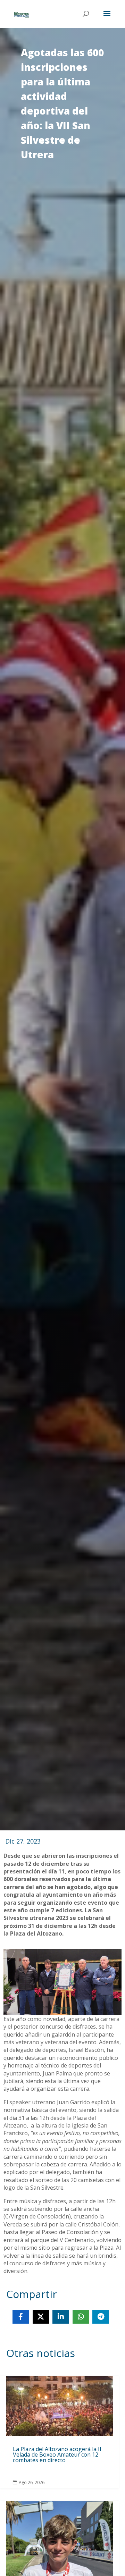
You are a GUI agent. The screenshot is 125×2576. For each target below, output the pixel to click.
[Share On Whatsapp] (81, 2317)
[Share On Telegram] (101, 2317)
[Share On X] (41, 2317)
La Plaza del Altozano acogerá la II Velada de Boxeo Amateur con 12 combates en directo (59, 2432)
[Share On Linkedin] (61, 2317)
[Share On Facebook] (21, 2317)
